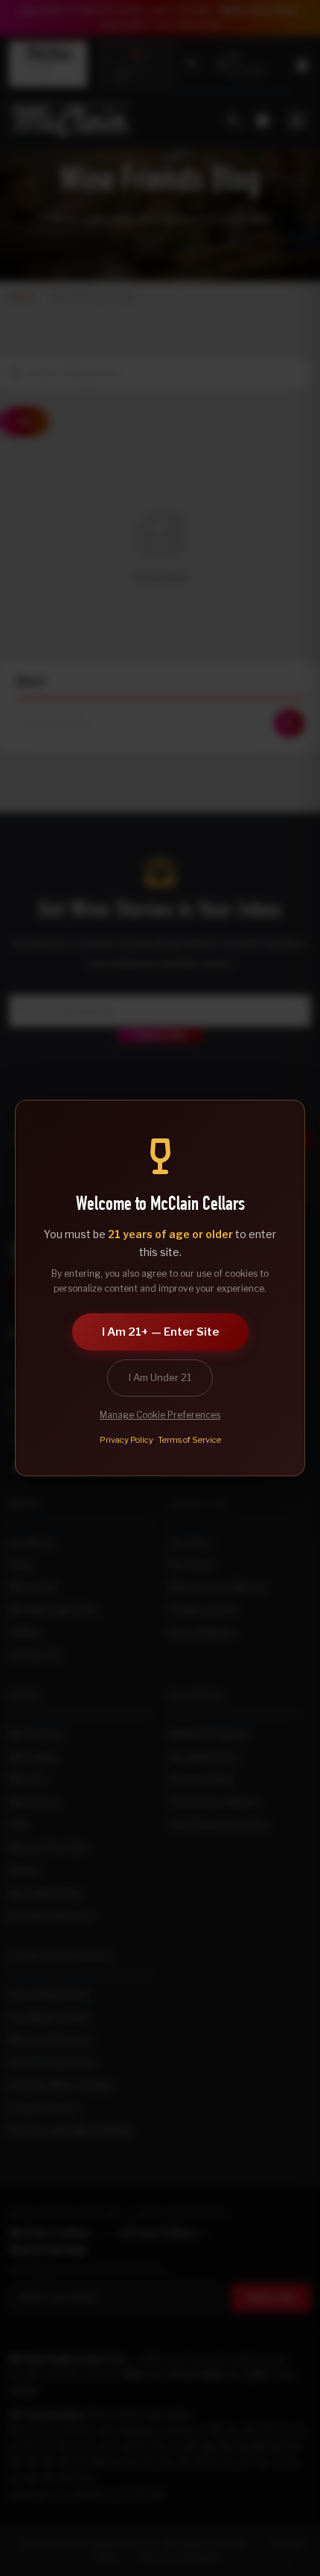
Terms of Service (189, 1440)
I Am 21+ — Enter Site (160, 1332)
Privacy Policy (127, 1440)
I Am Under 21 (160, 1377)
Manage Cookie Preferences (160, 1415)
